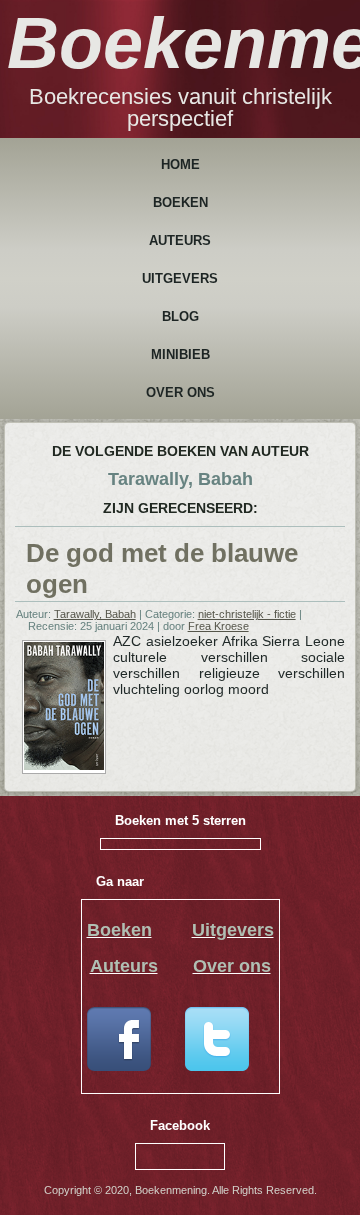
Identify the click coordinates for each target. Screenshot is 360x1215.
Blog (180, 316)
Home (180, 164)
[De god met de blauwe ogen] (64, 766)
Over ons (180, 392)
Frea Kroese (218, 626)
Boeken (180, 202)
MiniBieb (180, 354)
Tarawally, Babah (95, 614)
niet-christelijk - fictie (247, 614)
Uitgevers (180, 278)
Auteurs (180, 240)
